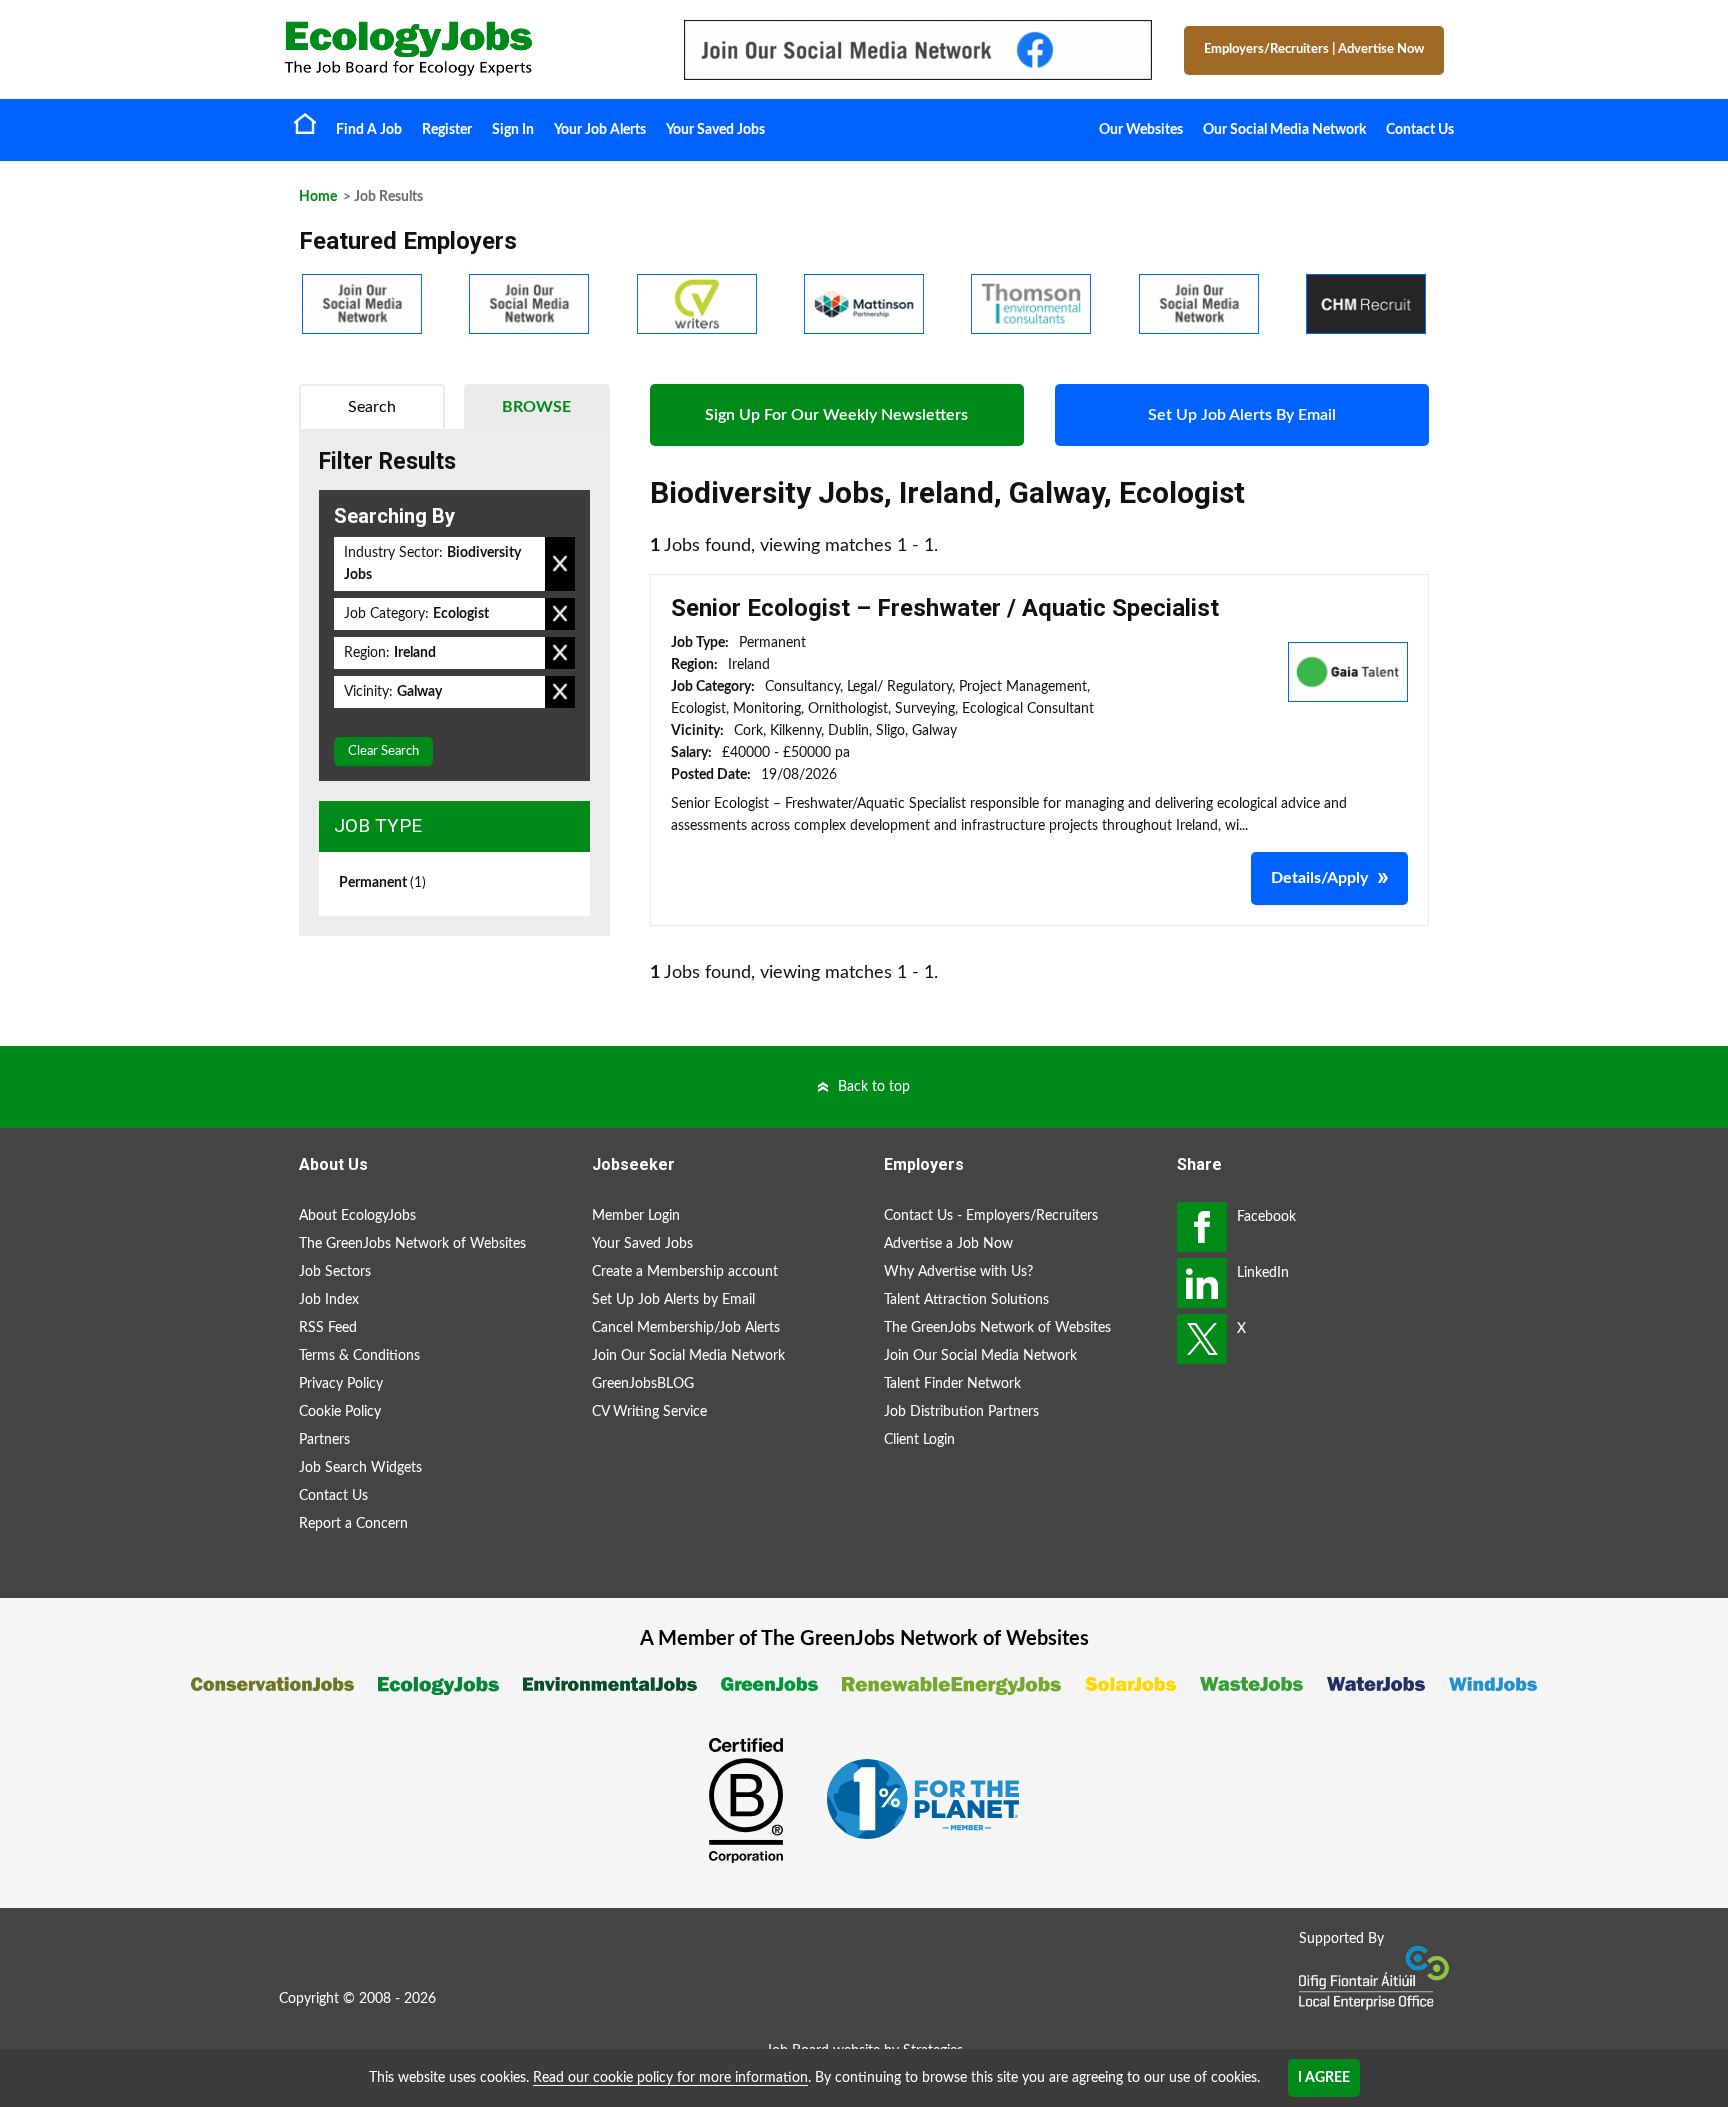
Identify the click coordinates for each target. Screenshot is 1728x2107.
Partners (324, 1440)
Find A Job (369, 130)
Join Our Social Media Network (688, 1356)
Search (372, 407)
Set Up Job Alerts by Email (673, 1300)
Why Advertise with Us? (958, 1272)
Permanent (382, 883)
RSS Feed (328, 1328)
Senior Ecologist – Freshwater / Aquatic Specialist (945, 608)
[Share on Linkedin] (1202, 1283)
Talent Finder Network (952, 1384)
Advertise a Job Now (948, 1244)
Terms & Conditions (359, 1356)
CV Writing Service (649, 1412)
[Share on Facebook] (1202, 1227)
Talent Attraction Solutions (966, 1300)
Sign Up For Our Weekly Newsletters (836, 415)
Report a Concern (353, 1524)
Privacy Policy (341, 1384)
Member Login (636, 1216)
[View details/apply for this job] (1348, 671)
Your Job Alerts (600, 130)
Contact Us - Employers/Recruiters (991, 1216)
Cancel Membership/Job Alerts (686, 1328)
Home (305, 123)
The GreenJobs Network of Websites (412, 1244)
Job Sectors (335, 1272)
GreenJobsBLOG (643, 1384)
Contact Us (1420, 130)
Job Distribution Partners (961, 1412)
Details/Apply (1319, 878)
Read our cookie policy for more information (670, 2078)
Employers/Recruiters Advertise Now (1314, 49)
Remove (560, 564)
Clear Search (383, 751)
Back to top (874, 1087)
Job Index (329, 1300)
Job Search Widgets (360, 1468)
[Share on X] (1202, 1339)
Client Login (919, 1440)
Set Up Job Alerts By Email (1242, 415)
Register (447, 130)
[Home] (464, 48)
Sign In (513, 130)
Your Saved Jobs (715, 130)
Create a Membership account (685, 1272)
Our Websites (1141, 130)
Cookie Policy (340, 1412)
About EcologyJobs (357, 1216)
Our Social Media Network (1284, 130)
